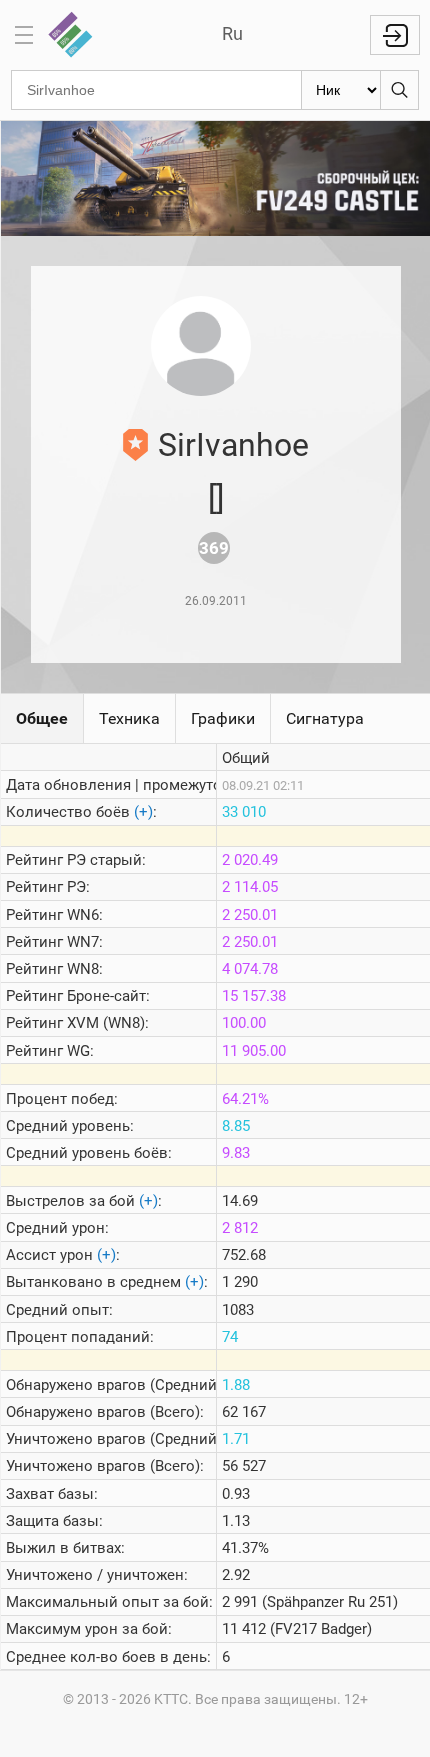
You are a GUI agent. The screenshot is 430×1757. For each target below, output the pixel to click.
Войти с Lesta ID (395, 35)
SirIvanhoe (233, 445)
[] (216, 498)
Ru (232, 33)
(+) (143, 812)
